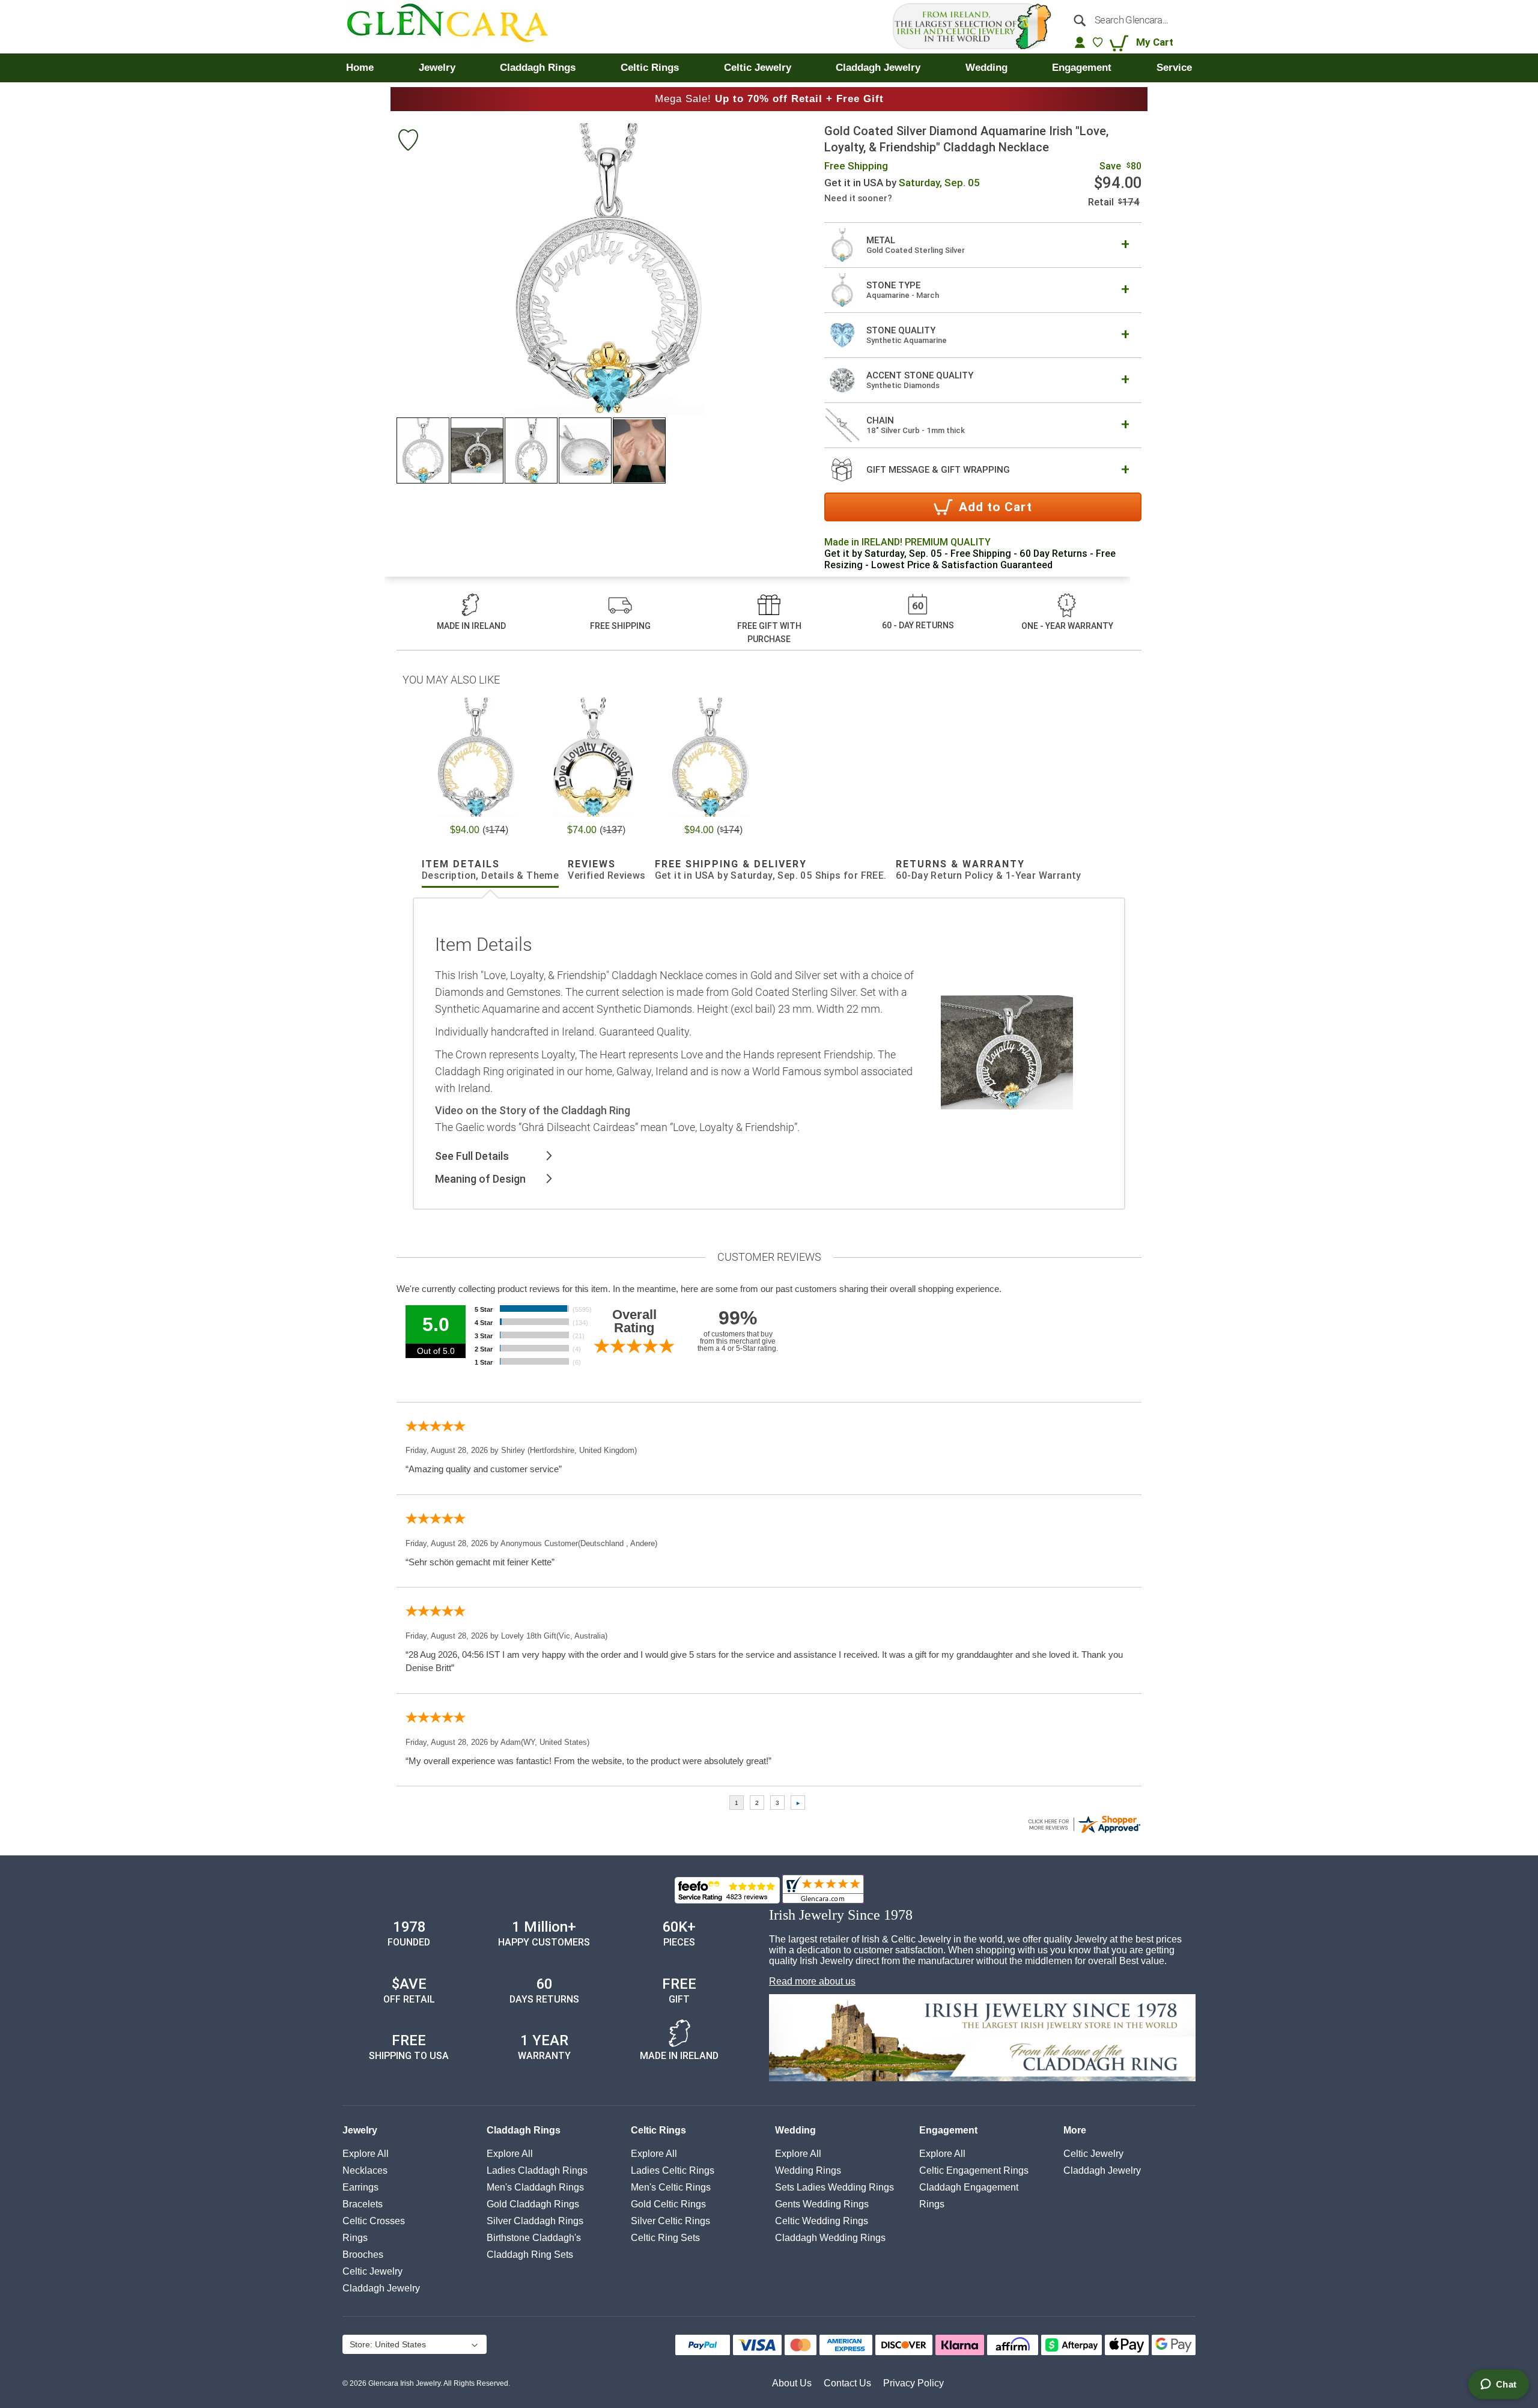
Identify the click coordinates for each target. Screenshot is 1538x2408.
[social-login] (1080, 42)
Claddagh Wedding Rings (830, 2238)
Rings (355, 2238)
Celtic (372, 2271)
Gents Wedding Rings (822, 2204)
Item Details (490, 870)
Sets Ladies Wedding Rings (834, 2187)
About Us (792, 2383)
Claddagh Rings (524, 2130)
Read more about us (812, 1981)
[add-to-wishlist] (408, 141)
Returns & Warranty (989, 870)
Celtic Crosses (374, 2221)
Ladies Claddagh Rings (537, 2170)
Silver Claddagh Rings (535, 2221)
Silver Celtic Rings (670, 2221)
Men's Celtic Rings (671, 2187)
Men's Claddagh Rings (535, 2187)
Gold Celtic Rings (668, 2204)
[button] (424, 450)
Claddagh (381, 2288)
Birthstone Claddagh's (534, 2238)
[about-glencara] (982, 2039)
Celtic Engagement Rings (974, 2170)
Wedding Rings (808, 2170)
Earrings (360, 2187)
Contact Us (847, 2383)
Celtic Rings (658, 2130)
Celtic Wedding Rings (822, 2221)
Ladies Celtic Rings (673, 2170)
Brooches (363, 2255)
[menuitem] (360, 68)
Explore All (366, 2154)
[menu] (769, 68)
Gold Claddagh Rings (533, 2204)
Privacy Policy (913, 2383)
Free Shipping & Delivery (771, 870)
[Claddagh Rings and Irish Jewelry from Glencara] (456, 27)
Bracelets (363, 2204)
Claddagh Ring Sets (530, 2255)
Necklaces (365, 2170)
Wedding (795, 2130)
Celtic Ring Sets (665, 2238)
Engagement (948, 2130)
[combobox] (1128, 20)
